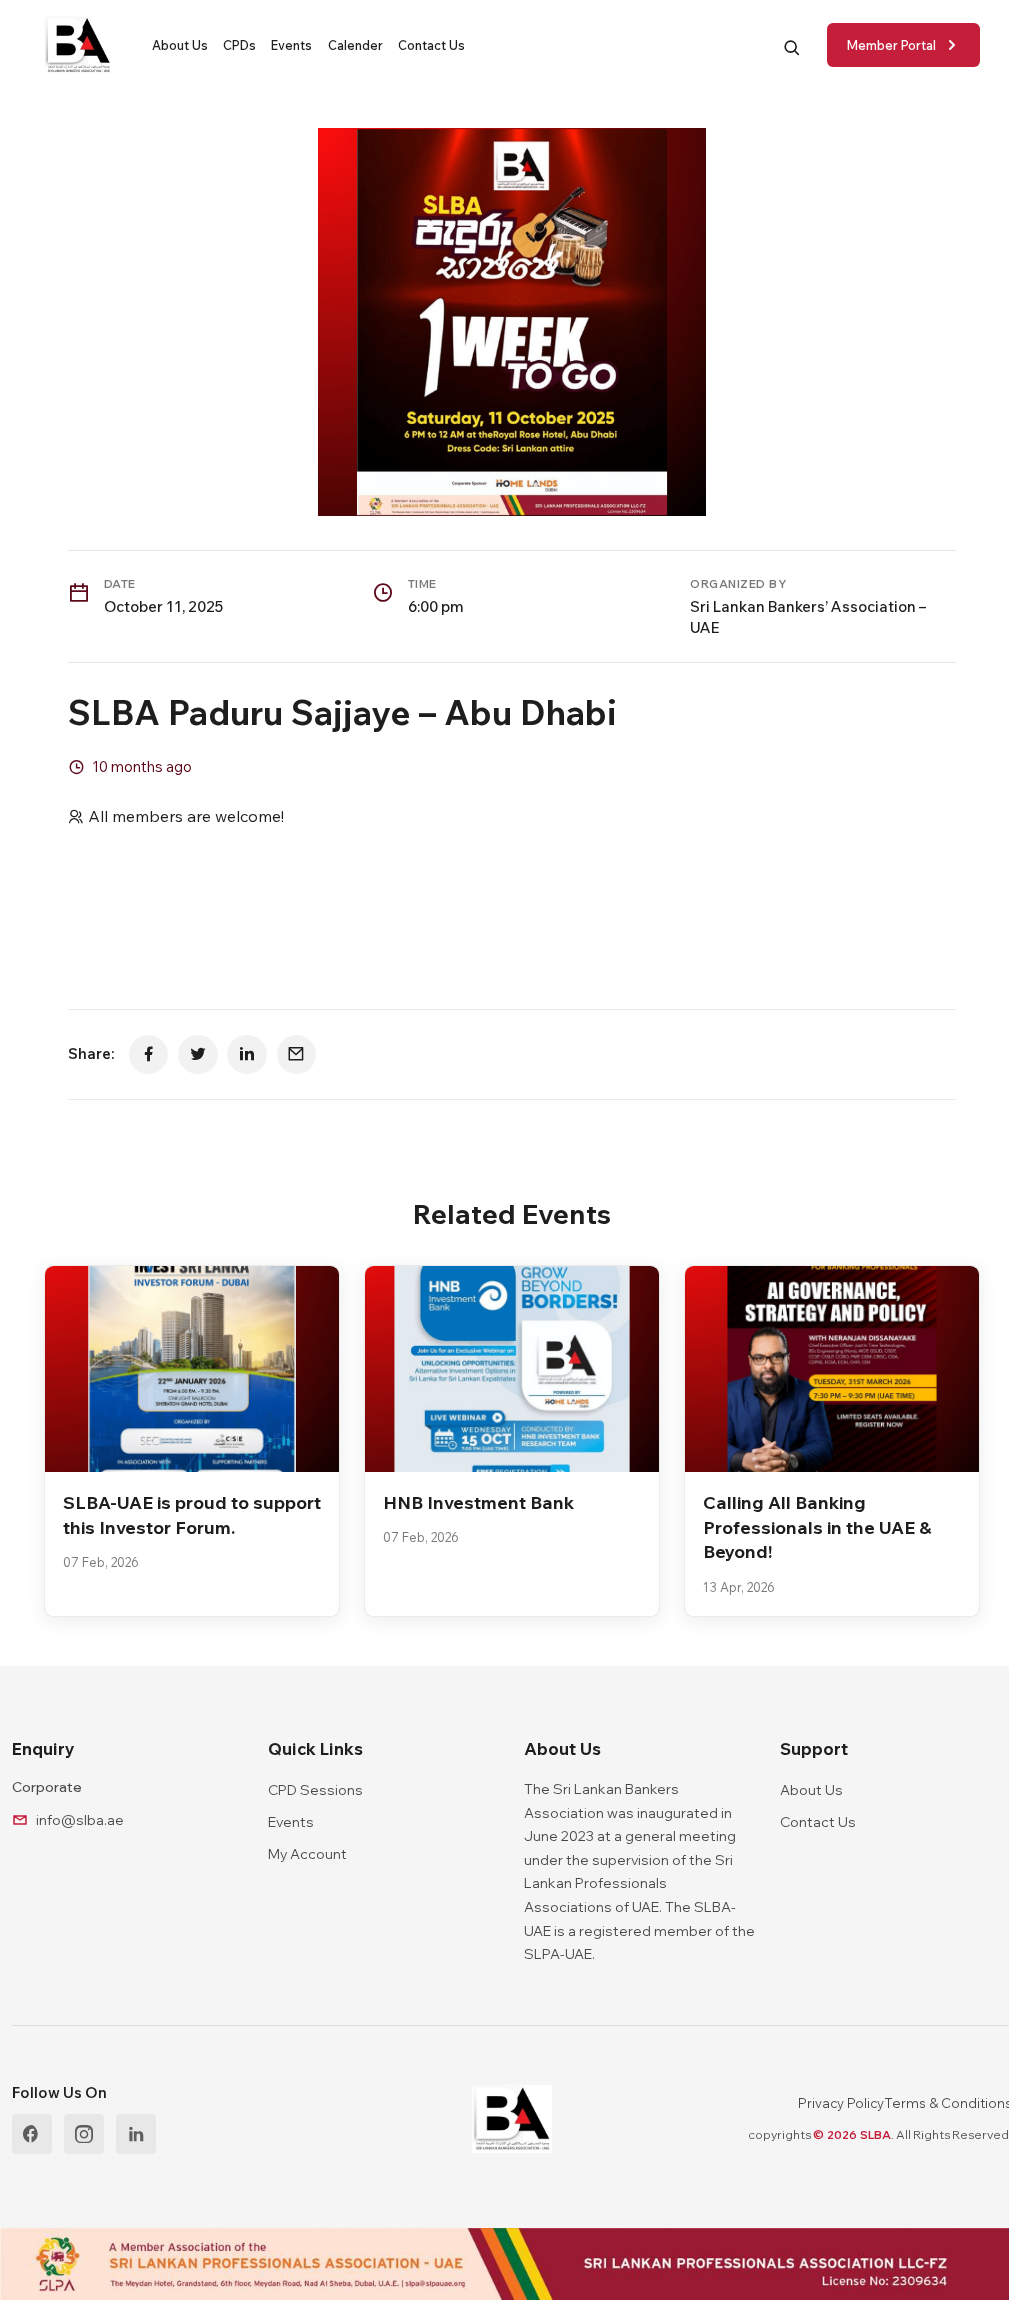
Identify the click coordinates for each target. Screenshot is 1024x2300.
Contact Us (818, 1821)
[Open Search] (791, 45)
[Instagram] (84, 2134)
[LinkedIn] (136, 2134)
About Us (811, 1789)
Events (291, 1821)
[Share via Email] (297, 1055)
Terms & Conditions (948, 2103)
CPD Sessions (315, 1789)
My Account (307, 1853)
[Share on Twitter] (198, 1055)
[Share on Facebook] (149, 1055)
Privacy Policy (841, 2103)
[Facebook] (32, 2134)
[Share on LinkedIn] (247, 1055)
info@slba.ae (80, 1819)
